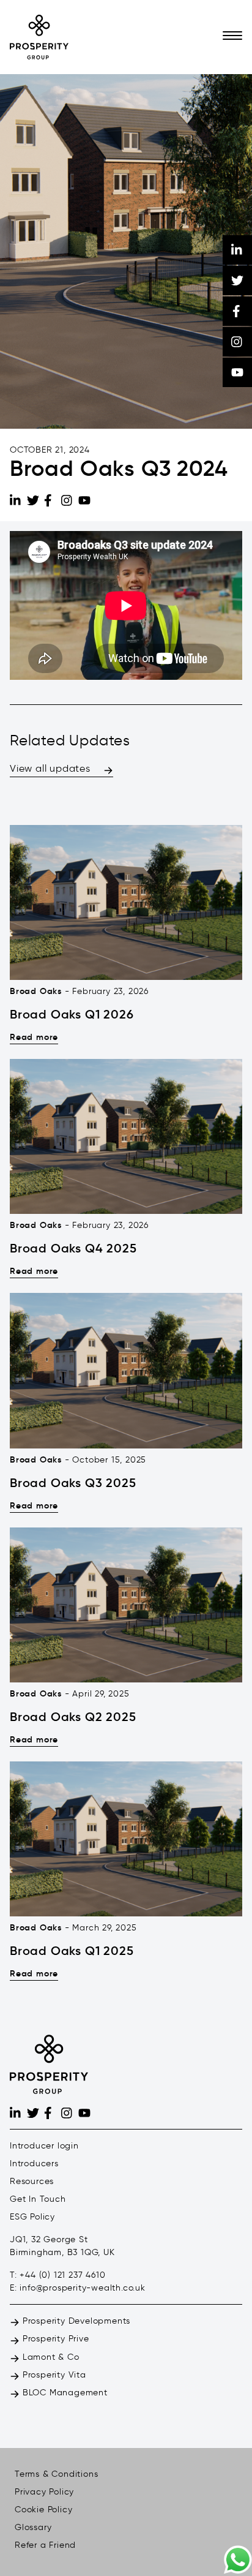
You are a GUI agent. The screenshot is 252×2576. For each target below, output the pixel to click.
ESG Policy (32, 2217)
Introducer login (44, 2146)
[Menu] (232, 37)
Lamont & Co (50, 2357)
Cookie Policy (43, 2510)
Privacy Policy (44, 2492)
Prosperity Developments (75, 2321)
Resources (32, 2181)
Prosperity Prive (54, 2339)
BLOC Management (64, 2393)
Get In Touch (38, 2199)
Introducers (34, 2164)
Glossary (33, 2527)
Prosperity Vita (53, 2375)
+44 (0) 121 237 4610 (62, 2275)
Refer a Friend (45, 2545)
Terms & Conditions (56, 2474)
